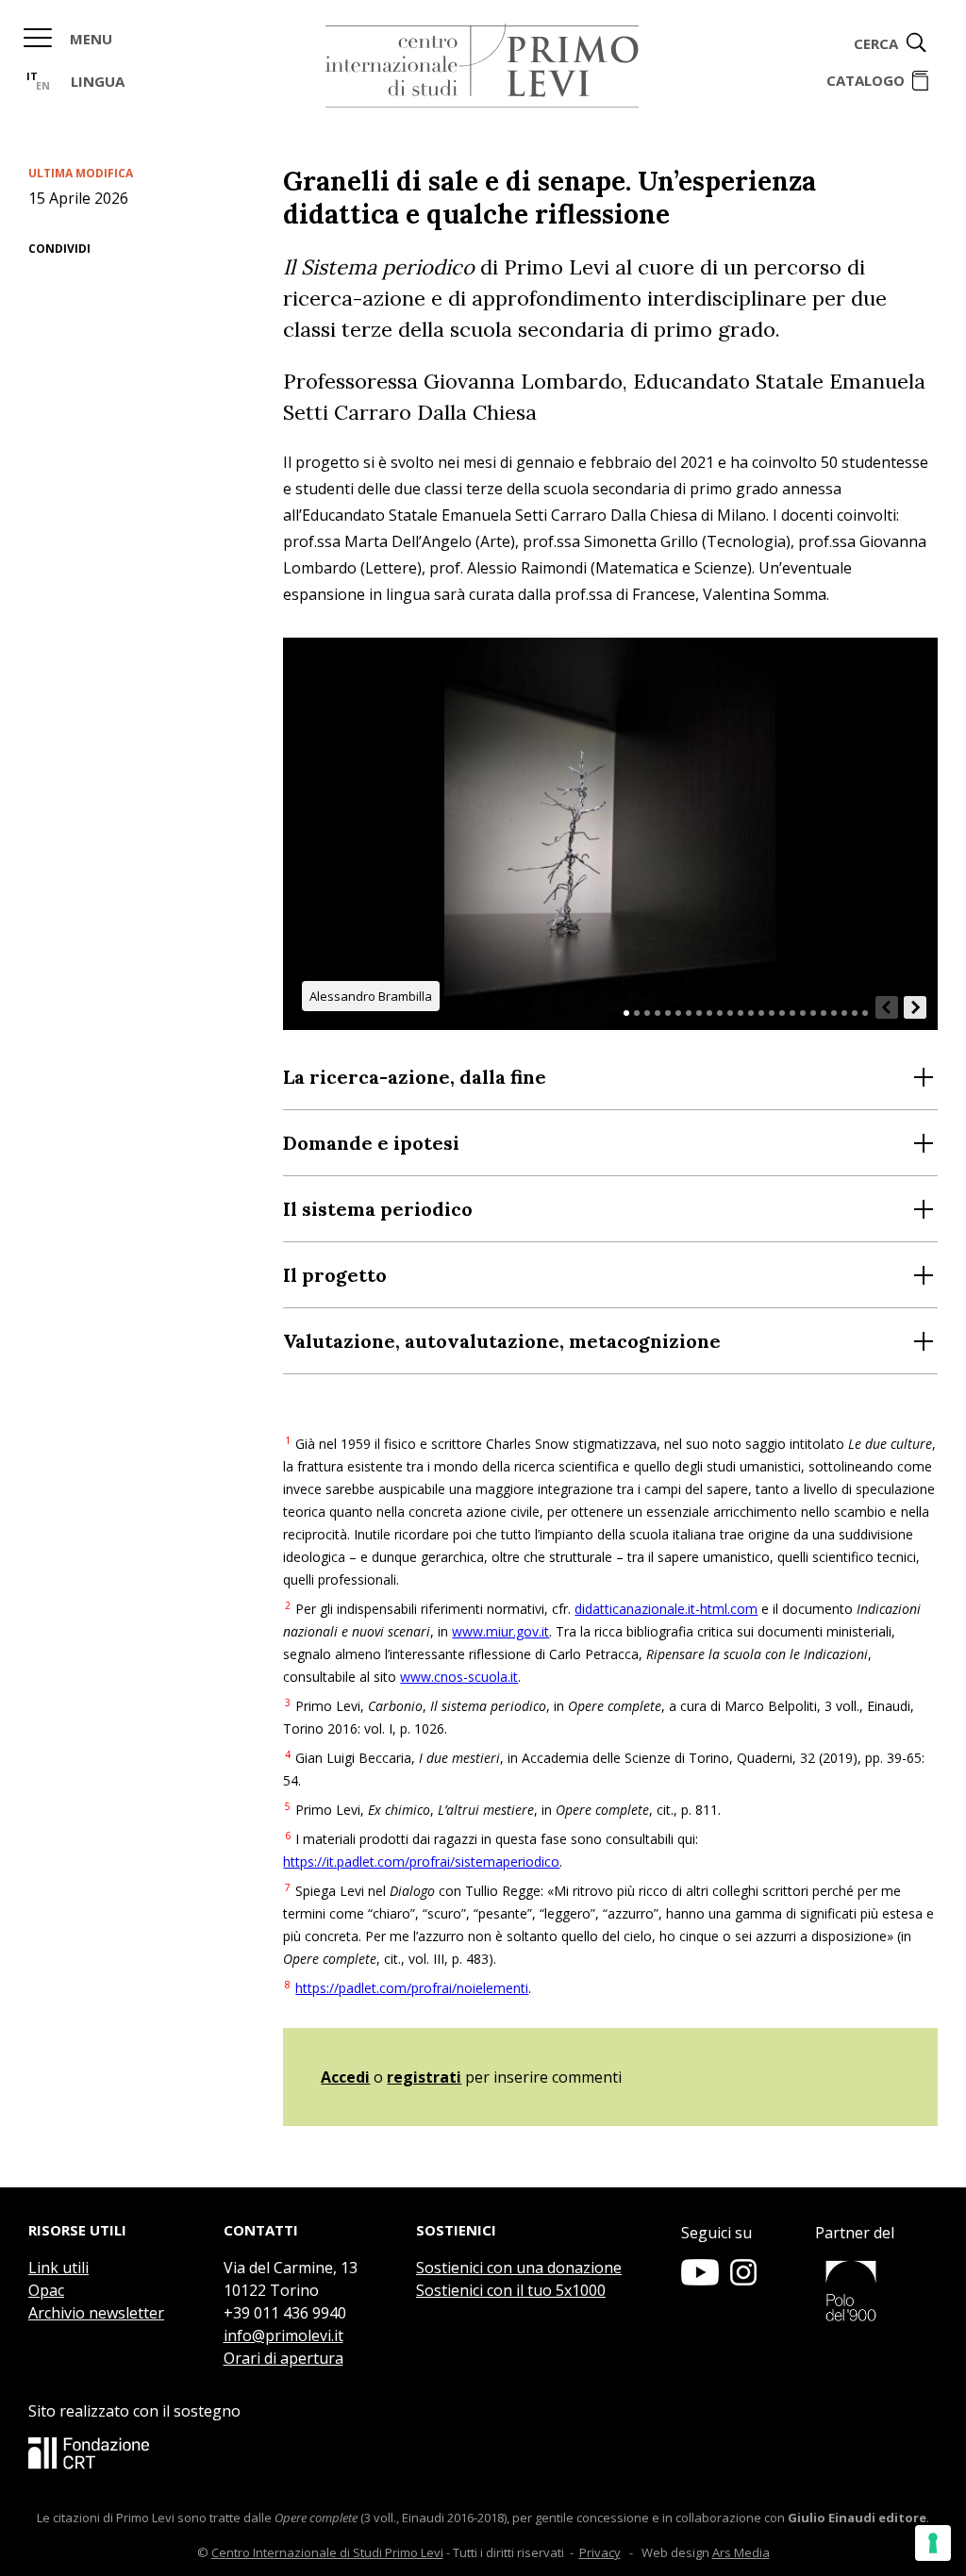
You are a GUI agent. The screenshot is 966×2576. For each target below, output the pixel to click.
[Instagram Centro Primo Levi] (743, 2280)
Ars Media (741, 2552)
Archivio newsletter (96, 2313)
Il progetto (335, 1275)
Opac (46, 2290)
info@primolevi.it (283, 2335)
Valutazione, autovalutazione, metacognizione (502, 1341)
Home (482, 66)
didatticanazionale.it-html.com (666, 1609)
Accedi (345, 2077)
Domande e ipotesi (371, 1143)
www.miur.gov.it (500, 1631)
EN (43, 85)
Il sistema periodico (378, 1209)
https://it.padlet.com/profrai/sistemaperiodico (421, 1861)
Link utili (58, 2268)
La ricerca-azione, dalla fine (415, 1077)
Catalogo (866, 80)
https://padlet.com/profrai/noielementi (412, 1988)
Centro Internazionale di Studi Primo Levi (327, 2552)
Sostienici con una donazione (519, 2268)
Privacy (600, 2552)
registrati (424, 2077)
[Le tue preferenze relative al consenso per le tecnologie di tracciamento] (933, 2543)
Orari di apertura (283, 2358)
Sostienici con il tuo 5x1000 (511, 2290)
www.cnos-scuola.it (459, 1677)
